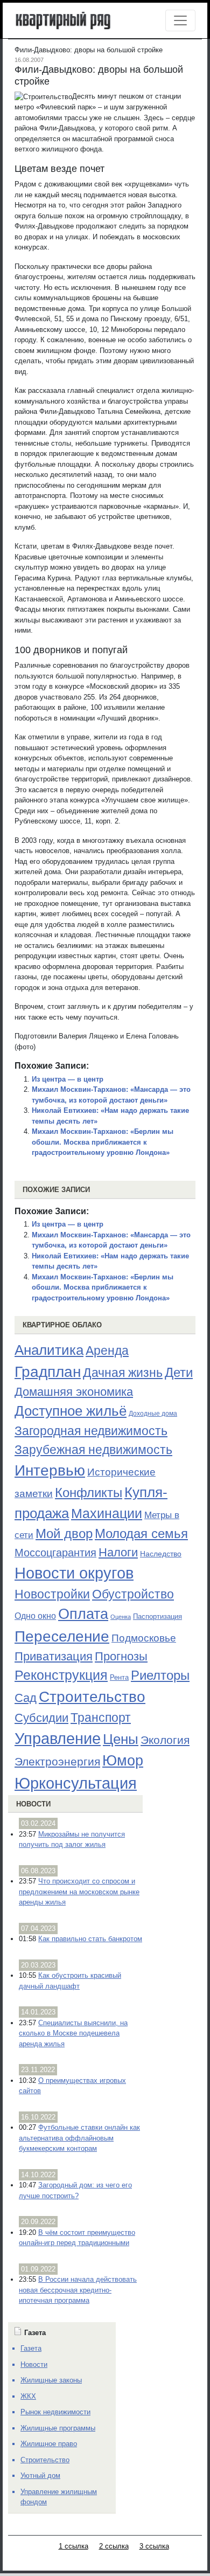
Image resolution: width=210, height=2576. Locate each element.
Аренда (107, 1351)
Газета (31, 2348)
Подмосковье (144, 1638)
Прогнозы (121, 1657)
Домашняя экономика (74, 1392)
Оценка (121, 1617)
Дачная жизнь (123, 1373)
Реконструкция (61, 1675)
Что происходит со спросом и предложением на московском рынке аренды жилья (79, 1892)
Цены (121, 1739)
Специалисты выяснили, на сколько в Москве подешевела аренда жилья (73, 2033)
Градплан (48, 1372)
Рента (119, 1677)
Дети (179, 1372)
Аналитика (49, 1350)
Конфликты (89, 1493)
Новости (33, 1804)
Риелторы (160, 1675)
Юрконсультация (76, 1783)
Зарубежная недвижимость (93, 1450)
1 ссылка (73, 2546)
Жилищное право (49, 2444)
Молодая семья (141, 1534)
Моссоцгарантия (55, 1553)
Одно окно (35, 1616)
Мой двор (64, 1533)
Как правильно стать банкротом (90, 1939)
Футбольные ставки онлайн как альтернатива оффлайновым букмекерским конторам (79, 2138)
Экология (165, 1740)
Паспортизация (157, 1616)
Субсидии (41, 1718)
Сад (26, 1698)
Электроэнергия (57, 1762)
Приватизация (54, 1657)
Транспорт (101, 1718)
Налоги (118, 1552)
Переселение (62, 1636)
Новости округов (74, 1573)
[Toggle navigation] (180, 20)
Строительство (92, 1696)
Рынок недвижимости (55, 2412)
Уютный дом (40, 2475)
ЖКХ (28, 2396)
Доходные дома (153, 1414)
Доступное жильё (71, 1411)
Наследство (161, 1554)
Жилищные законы (51, 2380)
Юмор (123, 1761)
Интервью (50, 1470)
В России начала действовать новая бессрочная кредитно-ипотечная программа (78, 2290)
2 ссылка (114, 2546)
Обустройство (133, 1594)
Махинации (107, 1514)
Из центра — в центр (68, 1079)
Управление (58, 1739)
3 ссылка (154, 2546)
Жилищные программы (58, 2428)
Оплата (83, 1614)
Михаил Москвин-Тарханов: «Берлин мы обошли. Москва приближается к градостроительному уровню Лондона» (103, 1142)
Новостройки (52, 1594)
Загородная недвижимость (91, 1431)
